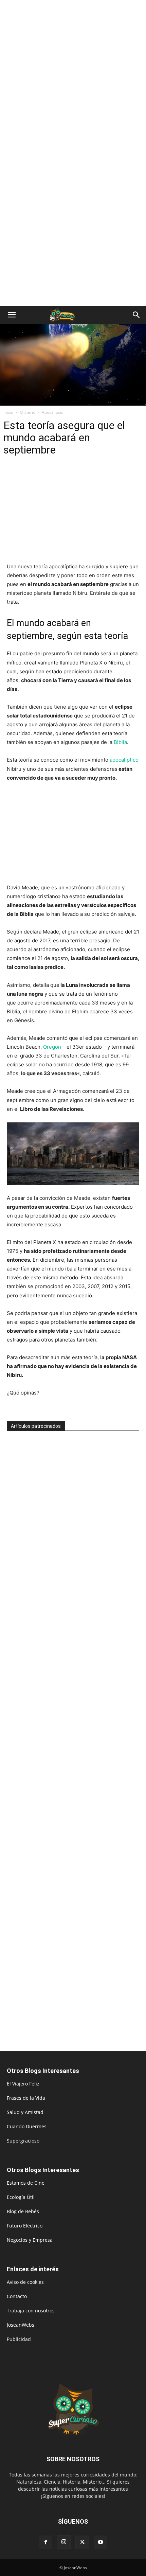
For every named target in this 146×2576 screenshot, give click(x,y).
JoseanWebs (21, 2325)
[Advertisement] (73, 76)
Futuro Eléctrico (25, 2226)
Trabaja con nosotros (31, 2311)
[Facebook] (45, 2542)
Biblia (120, 742)
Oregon (52, 1047)
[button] (12, 315)
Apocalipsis (52, 412)
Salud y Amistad (25, 2112)
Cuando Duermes (27, 2126)
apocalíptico (123, 760)
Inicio (8, 412)
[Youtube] (101, 2542)
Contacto (17, 2296)
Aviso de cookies (25, 2282)
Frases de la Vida (26, 2098)
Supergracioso (23, 2141)
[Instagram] (64, 2542)
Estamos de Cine (26, 2183)
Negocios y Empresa (30, 2240)
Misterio (28, 412)
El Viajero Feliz (23, 2084)
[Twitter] (82, 2542)
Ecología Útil (21, 2197)
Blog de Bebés (23, 2211)
